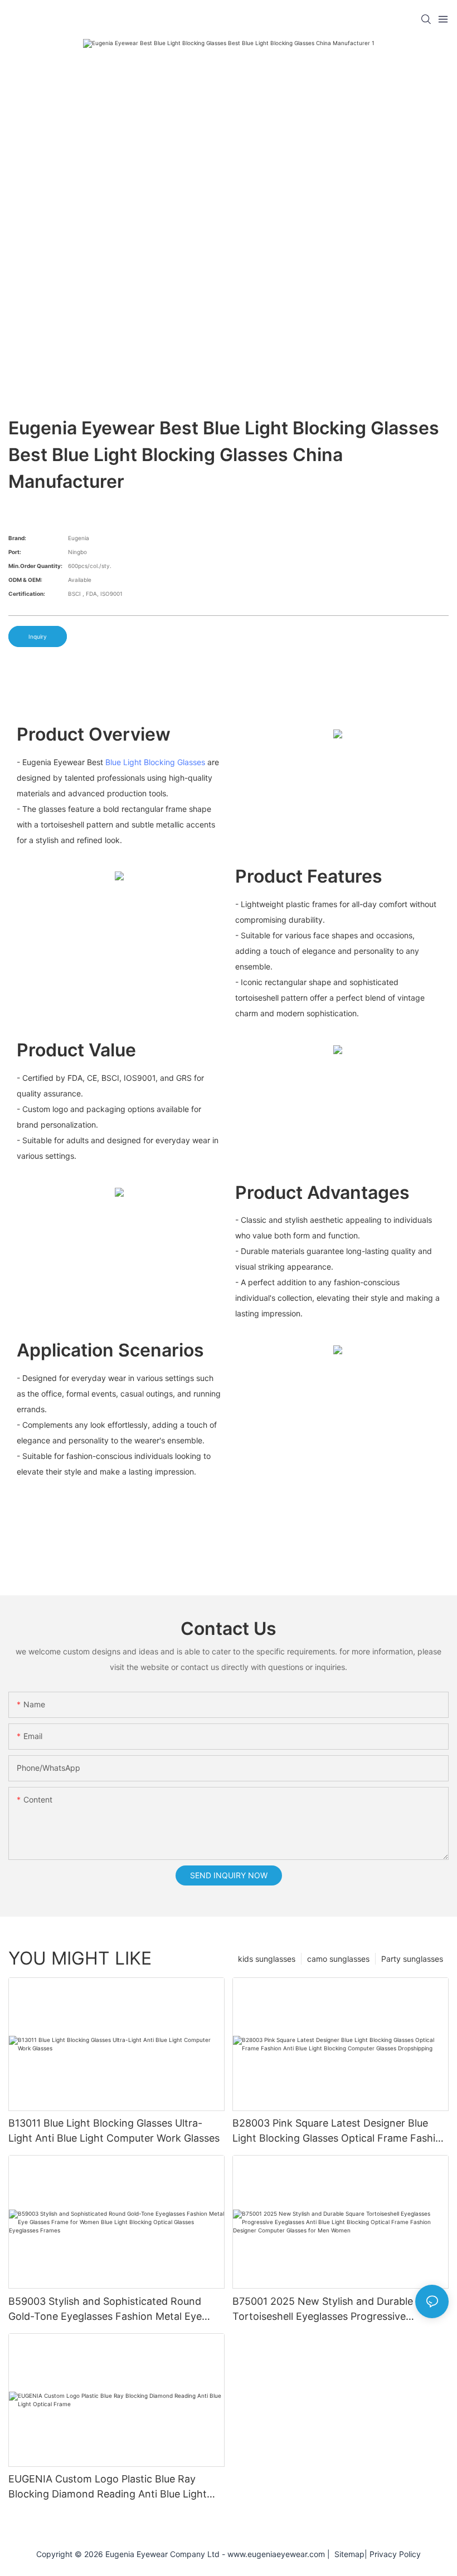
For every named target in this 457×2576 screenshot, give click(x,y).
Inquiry (38, 636)
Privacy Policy (395, 2554)
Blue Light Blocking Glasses (155, 762)
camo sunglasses (338, 1959)
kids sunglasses (267, 1959)
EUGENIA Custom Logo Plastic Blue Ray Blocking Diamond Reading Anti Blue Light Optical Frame (108, 2487)
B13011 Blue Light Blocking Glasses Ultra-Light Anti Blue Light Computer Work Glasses (114, 2131)
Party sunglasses (412, 1959)
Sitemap (347, 2554)
